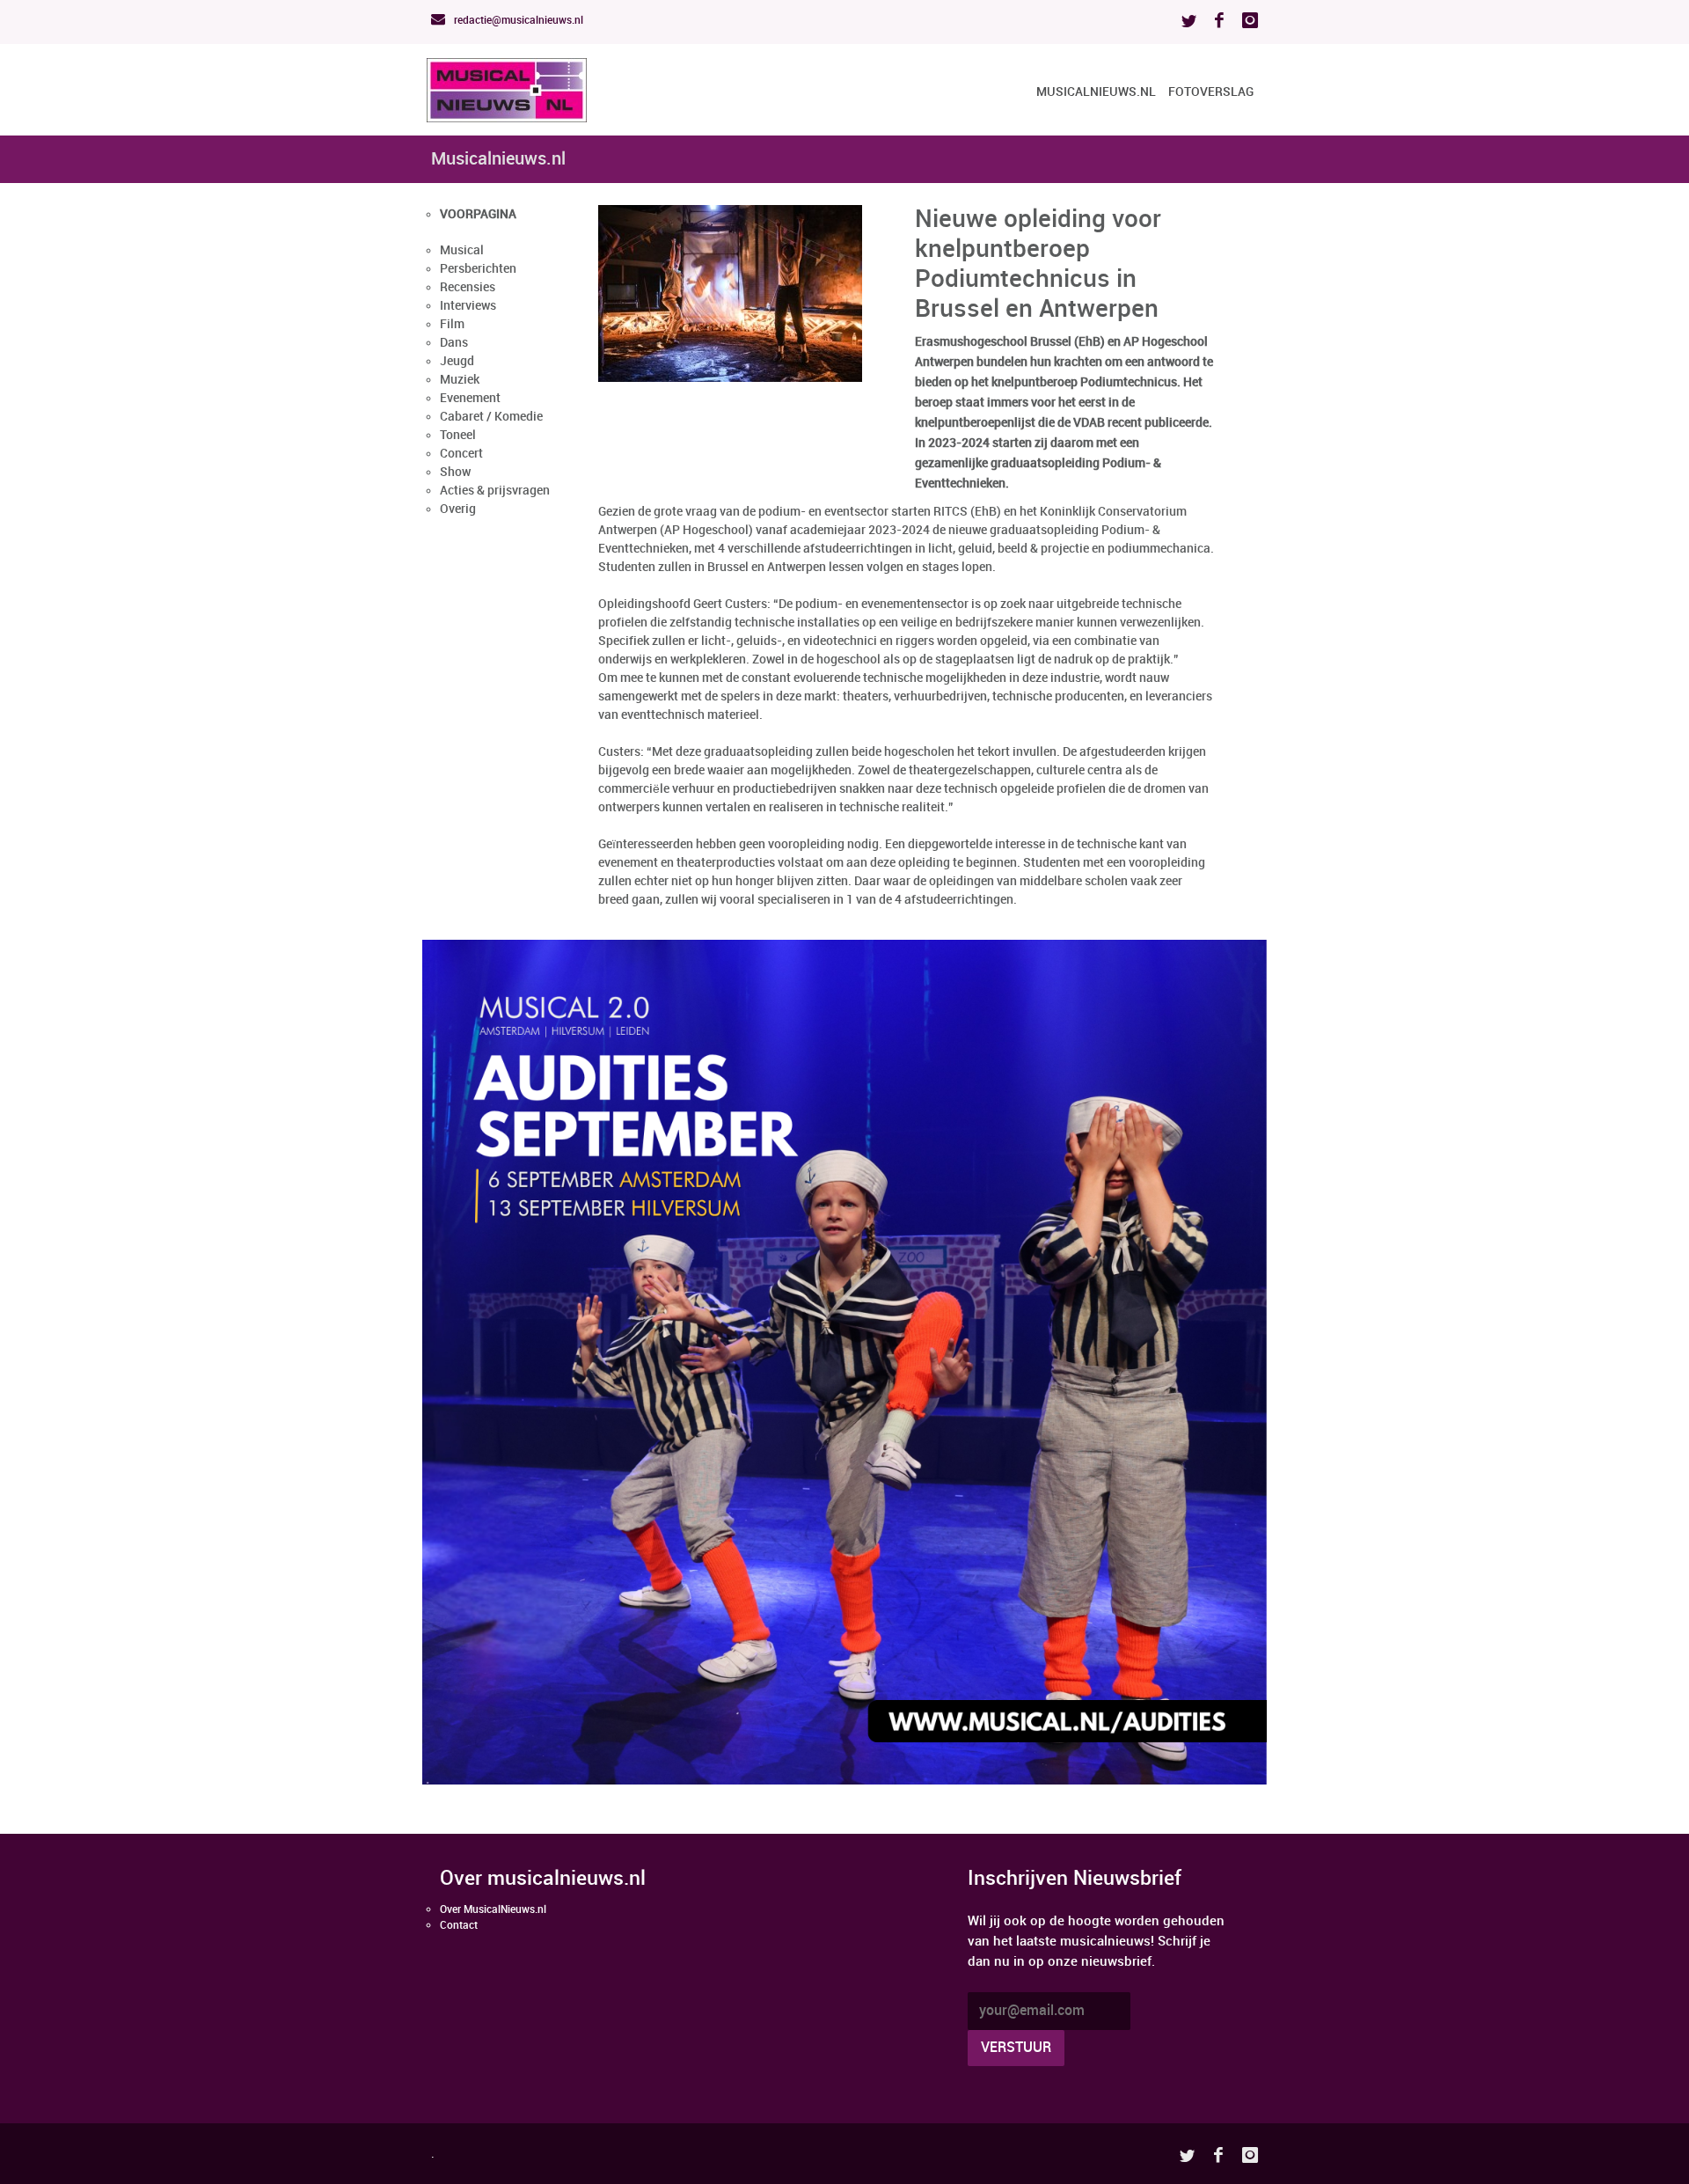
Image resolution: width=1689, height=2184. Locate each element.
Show (455, 472)
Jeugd (457, 361)
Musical (462, 250)
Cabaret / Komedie (491, 417)
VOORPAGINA (478, 214)
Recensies (468, 287)
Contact (459, 1926)
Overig (458, 509)
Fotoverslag (1211, 92)
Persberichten (478, 269)
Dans (454, 343)
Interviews (468, 306)
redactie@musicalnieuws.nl (517, 21)
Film (452, 324)
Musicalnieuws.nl (1096, 92)
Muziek (460, 380)
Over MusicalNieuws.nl (493, 1910)
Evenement (470, 398)
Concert (461, 454)
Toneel (458, 435)
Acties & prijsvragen (495, 491)
